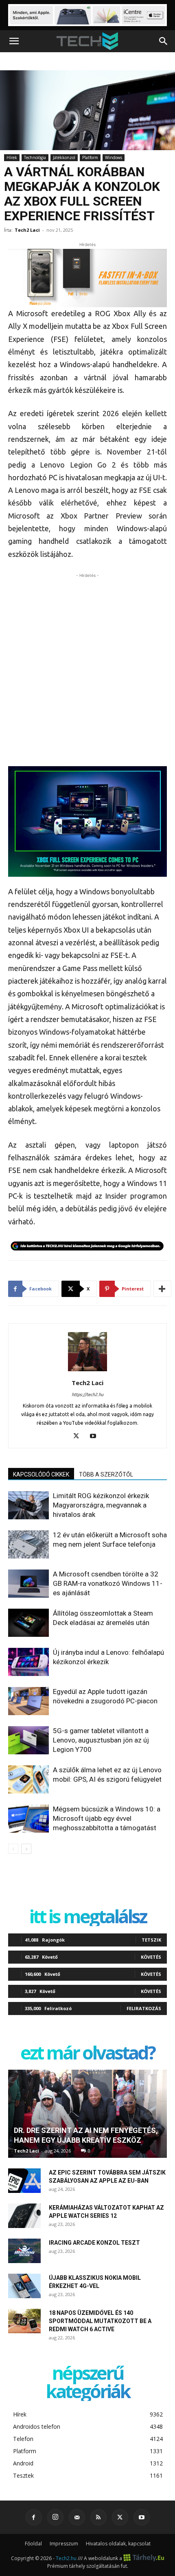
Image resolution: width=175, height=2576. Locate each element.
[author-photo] (87, 1371)
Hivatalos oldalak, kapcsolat (118, 2544)
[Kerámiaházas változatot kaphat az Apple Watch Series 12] (24, 2216)
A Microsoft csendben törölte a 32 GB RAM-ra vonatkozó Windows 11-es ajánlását (108, 1583)
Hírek (12, 157)
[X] (79, 1437)
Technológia (35, 157)
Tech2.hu (66, 2558)
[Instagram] (55, 2517)
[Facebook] (34, 2517)
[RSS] (98, 2517)
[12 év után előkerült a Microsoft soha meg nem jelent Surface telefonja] (28, 1544)
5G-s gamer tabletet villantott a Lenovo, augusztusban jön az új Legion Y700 (101, 1740)
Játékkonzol (64, 157)
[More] (162, 1289)
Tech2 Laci (27, 230)
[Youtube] (96, 1437)
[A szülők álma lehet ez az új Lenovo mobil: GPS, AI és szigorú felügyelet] (28, 1779)
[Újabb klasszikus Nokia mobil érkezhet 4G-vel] (24, 2286)
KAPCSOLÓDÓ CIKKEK (41, 1474)
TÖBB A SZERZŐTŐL (106, 1474)
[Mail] (77, 2517)
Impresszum (64, 2544)
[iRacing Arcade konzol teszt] (24, 2251)
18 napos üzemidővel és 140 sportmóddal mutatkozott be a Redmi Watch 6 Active (100, 2321)
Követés (151, 1957)
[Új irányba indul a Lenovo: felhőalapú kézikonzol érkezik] (28, 1662)
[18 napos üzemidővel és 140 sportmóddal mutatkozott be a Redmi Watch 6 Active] (24, 2321)
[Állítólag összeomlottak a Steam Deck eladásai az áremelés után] (28, 1623)
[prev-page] (13, 1849)
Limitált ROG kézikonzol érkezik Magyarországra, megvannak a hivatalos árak (101, 1505)
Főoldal (33, 2544)
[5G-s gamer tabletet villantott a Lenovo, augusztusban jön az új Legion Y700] (28, 1740)
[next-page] (26, 1849)
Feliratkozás (144, 2008)
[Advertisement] (87, 667)
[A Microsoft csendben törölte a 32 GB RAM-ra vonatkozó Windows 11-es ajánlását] (28, 1584)
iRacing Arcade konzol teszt (94, 2243)
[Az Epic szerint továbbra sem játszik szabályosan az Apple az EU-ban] (24, 2181)
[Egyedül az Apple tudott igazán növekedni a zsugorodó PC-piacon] (28, 1701)
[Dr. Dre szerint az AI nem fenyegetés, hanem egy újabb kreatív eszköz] (87, 2114)
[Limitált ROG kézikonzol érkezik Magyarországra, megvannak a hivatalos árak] (28, 1505)
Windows (114, 157)
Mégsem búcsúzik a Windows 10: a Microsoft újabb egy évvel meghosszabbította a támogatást (107, 1818)
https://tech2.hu (87, 1394)
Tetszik (151, 1940)
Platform (90, 157)
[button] (14, 41)
